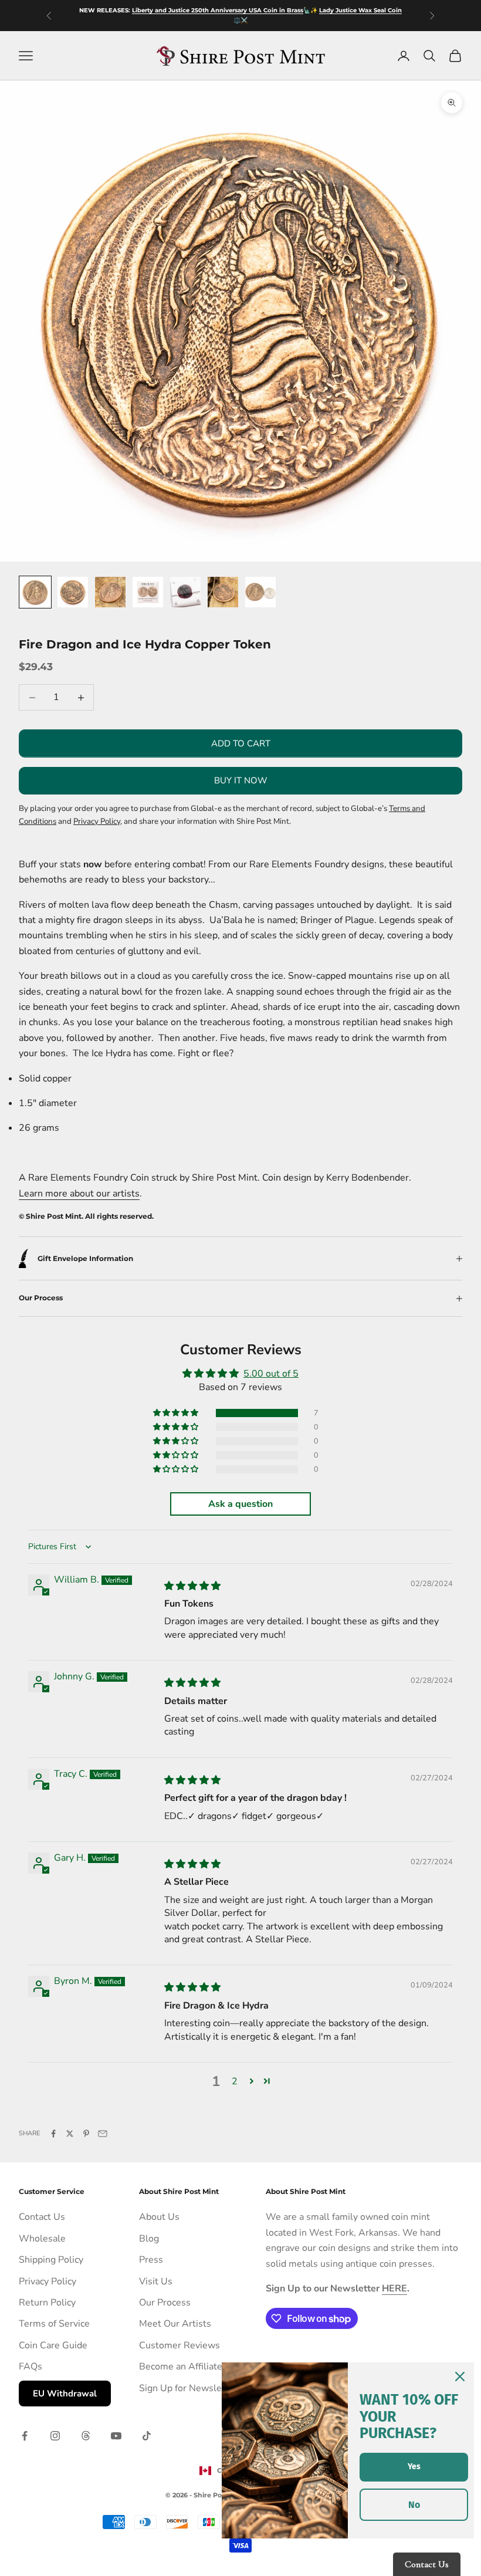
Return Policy (47, 2303)
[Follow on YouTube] (116, 2436)
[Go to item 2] (73, 592)
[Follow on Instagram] (55, 2436)
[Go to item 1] (35, 592)
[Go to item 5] (185, 592)
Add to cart (241, 743)
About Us (159, 2217)
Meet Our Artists (175, 2324)
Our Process (165, 2303)
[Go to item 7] (260, 592)
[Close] (460, 2376)
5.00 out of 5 (271, 1374)
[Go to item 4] (148, 592)
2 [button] (235, 2081)
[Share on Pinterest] (86, 2134)
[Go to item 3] (110, 592)
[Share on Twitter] (70, 2134)
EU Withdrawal (65, 2394)
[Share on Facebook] (53, 2134)
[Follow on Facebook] (25, 2436)
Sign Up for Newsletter (188, 2388)
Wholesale (42, 2239)
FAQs (31, 2367)
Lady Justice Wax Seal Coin (360, 10)
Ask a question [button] (240, 1504)
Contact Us (42, 2217)
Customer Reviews (179, 2345)
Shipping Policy (51, 2260)
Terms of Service (54, 2324)
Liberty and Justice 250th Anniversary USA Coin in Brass (218, 10)
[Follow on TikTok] (147, 2436)
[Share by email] (103, 2134)
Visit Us (156, 2281)
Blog (149, 2239)
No (414, 2505)
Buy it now (241, 780)
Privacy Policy (48, 2281)
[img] (192, 1586)
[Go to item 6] (223, 592)
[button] (177, 1413)
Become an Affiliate (181, 2367)
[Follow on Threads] (86, 2436)
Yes (414, 2467)
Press (151, 2260)
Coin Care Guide (53, 2345)
